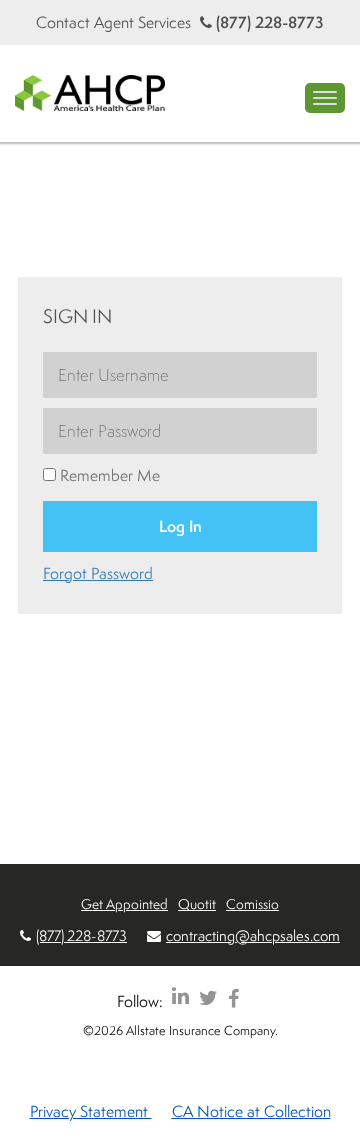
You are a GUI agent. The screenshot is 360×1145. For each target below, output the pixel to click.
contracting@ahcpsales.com (253, 935)
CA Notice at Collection (251, 1111)
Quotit (197, 903)
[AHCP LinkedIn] (180, 997)
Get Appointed (124, 903)
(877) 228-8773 (268, 22)
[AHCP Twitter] (208, 997)
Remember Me (108, 475)
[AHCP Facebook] (233, 997)
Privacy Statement (91, 1111)
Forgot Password (98, 573)
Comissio (252, 903)
